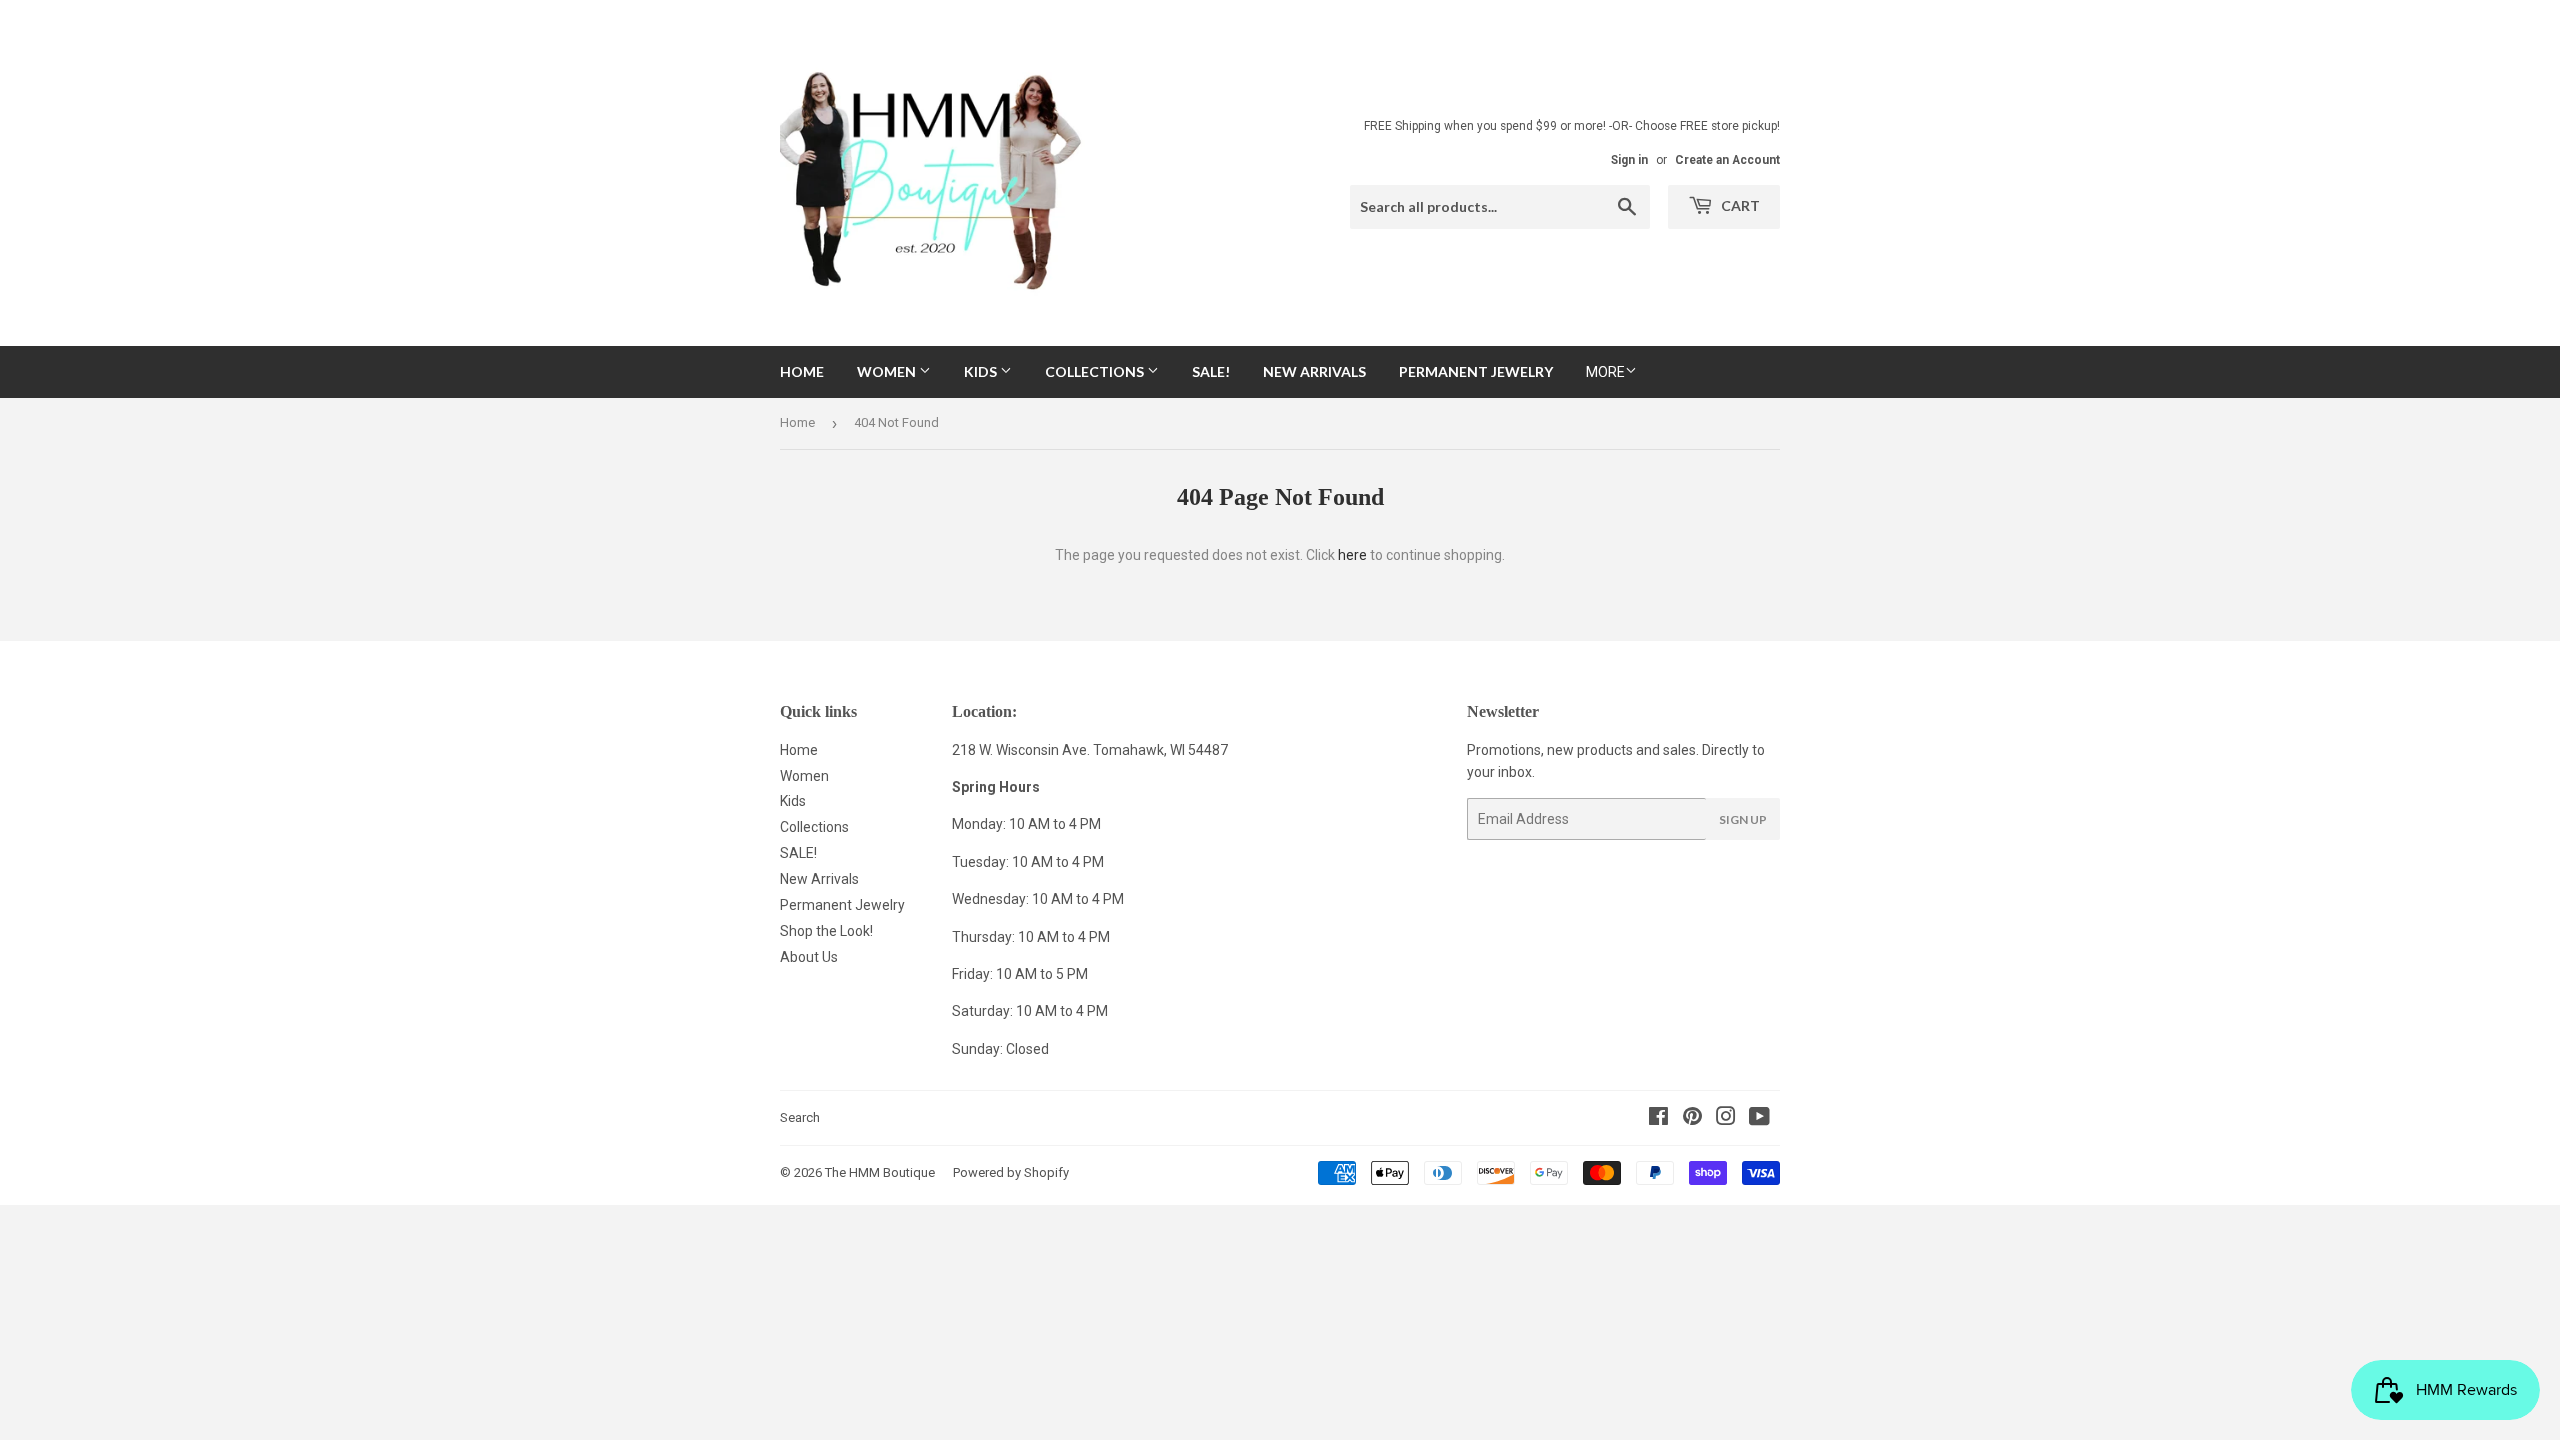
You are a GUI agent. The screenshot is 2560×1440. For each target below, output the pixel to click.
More (1605, 372)
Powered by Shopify (1011, 1172)
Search (800, 1117)
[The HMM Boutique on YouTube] (1759, 1119)
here (1352, 555)
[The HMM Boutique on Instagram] (1726, 1119)
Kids (982, 371)
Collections (1096, 371)
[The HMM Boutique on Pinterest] (1692, 1119)
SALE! (1211, 371)
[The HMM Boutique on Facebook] (1658, 1119)
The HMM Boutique (880, 1172)
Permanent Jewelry (1476, 371)
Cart (1739, 205)
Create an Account (1727, 160)
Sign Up (1743, 819)
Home (802, 371)
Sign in (1629, 160)
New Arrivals (1314, 371)
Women (888, 371)
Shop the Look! (826, 931)
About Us (809, 957)
